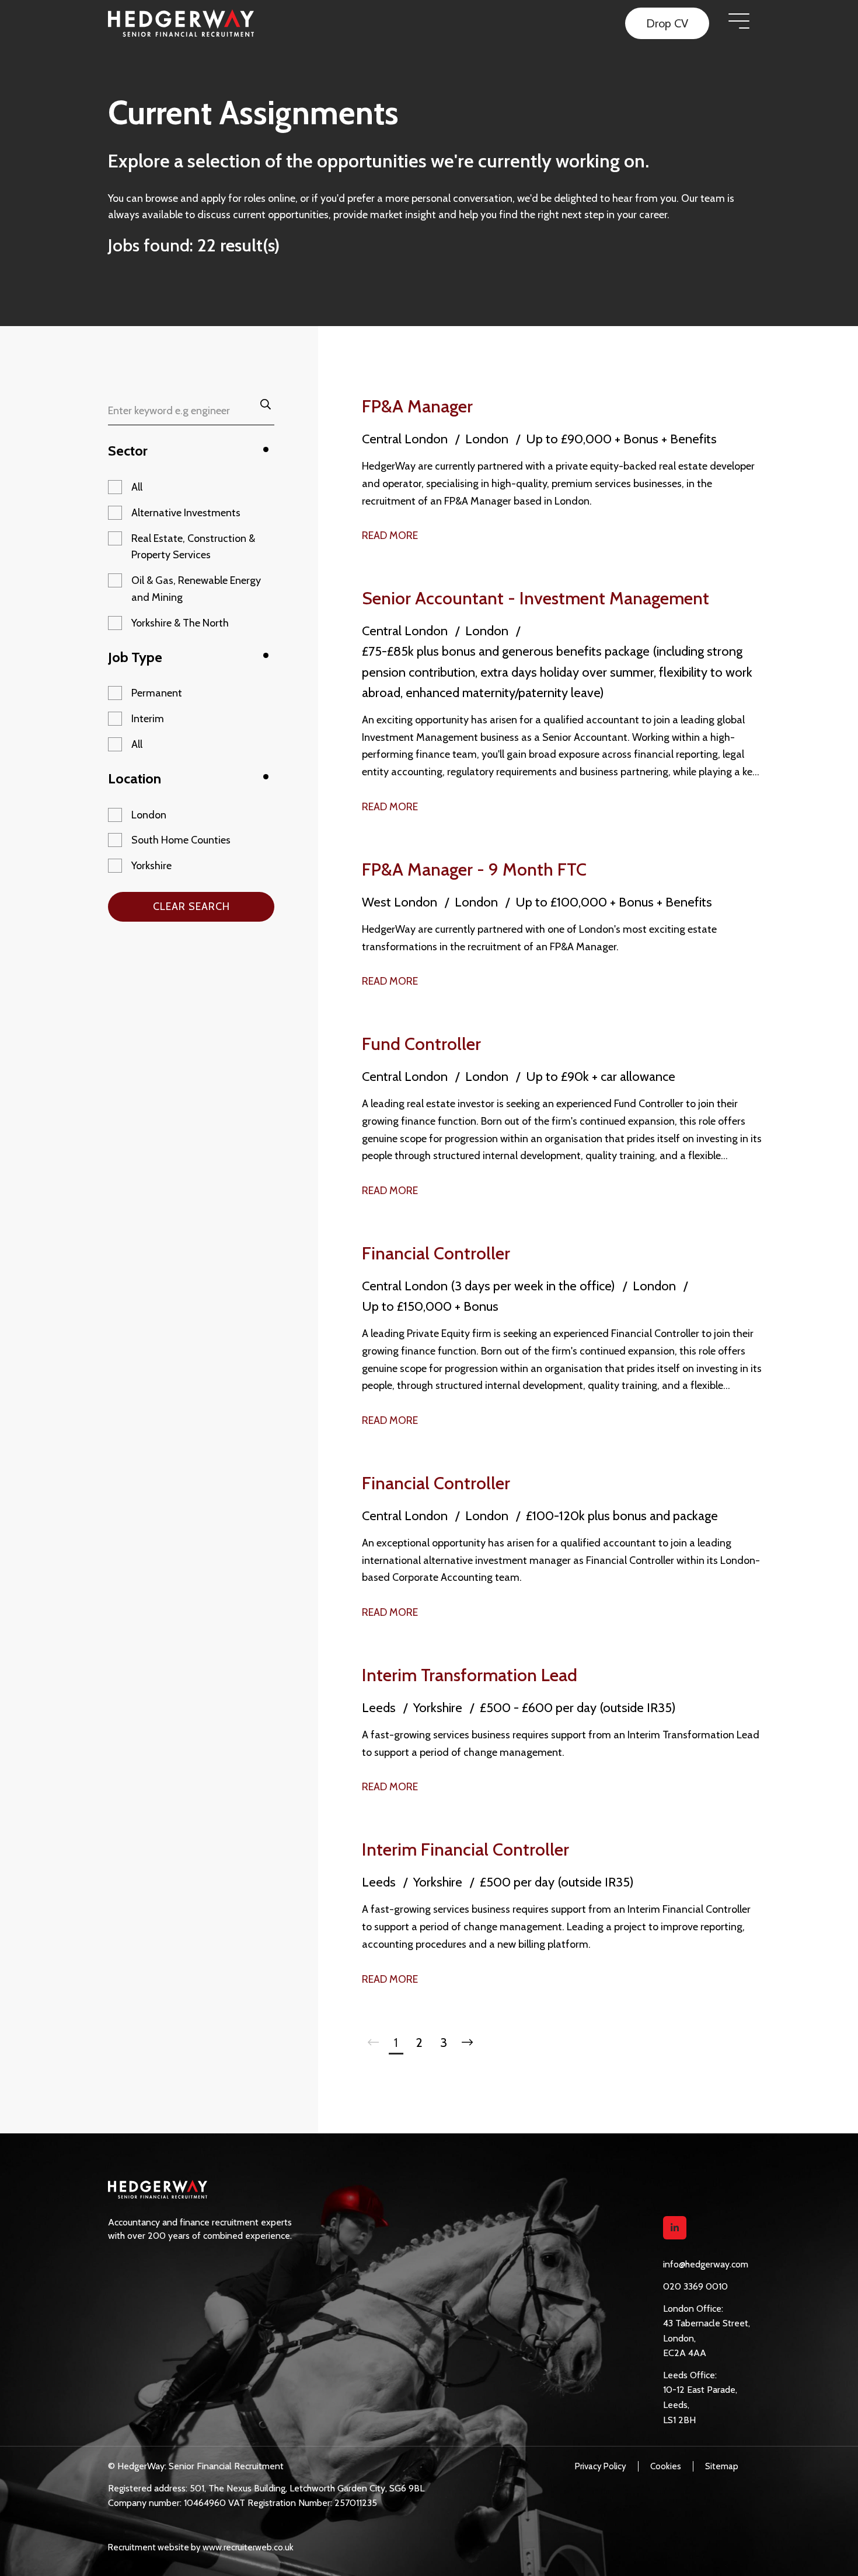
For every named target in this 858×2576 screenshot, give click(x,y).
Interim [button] (148, 719)
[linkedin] (675, 2228)
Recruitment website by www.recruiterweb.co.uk (201, 2547)
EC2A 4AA (685, 2353)
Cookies (666, 2466)
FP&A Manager (417, 406)
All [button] (137, 487)
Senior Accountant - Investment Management (536, 598)
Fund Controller (421, 1044)
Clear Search (191, 907)
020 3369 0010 (695, 2286)
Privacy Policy (601, 2466)
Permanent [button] (157, 693)
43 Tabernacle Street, (707, 2323)
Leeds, (676, 2405)
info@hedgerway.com (706, 2264)
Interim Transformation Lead (470, 1675)
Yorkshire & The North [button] (180, 623)
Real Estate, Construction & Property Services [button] (193, 547)
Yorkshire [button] (151, 866)
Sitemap (722, 2466)
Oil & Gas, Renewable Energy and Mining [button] (196, 589)
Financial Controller (436, 1253)
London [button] (149, 815)
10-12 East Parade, (700, 2390)
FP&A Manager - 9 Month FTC (474, 869)
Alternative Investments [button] (186, 513)
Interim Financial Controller (465, 1849)
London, (679, 2338)
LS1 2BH (679, 2420)
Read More (390, 535)
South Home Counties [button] (181, 840)
